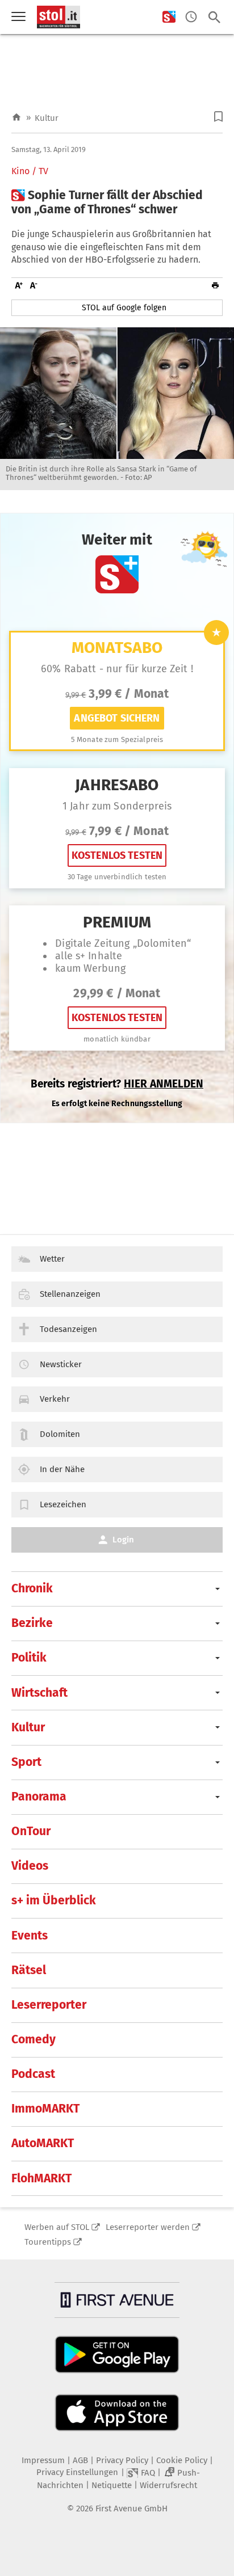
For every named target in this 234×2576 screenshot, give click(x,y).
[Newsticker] (191, 17)
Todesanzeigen (68, 1329)
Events (30, 1936)
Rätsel (29, 1970)
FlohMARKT (41, 2178)
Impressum (43, 2460)
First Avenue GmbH (131, 2508)
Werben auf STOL (57, 2227)
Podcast (33, 2074)
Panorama (39, 1797)
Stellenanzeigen (70, 1294)
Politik (29, 1658)
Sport (26, 1762)
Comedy (34, 2039)
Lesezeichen (63, 1504)
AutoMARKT (43, 2143)
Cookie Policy (182, 2460)
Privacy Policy (122, 2460)
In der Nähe (62, 1469)
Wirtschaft (39, 1693)
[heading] (117, 203)
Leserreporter (49, 2005)
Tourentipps (48, 2242)
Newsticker (61, 1364)
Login (123, 1540)
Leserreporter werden (148, 2227)
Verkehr (55, 1399)
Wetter (52, 1259)
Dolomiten (60, 1434)
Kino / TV (30, 171)
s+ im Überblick (54, 1900)
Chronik (32, 1588)
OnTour (31, 1831)
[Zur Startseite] (16, 118)
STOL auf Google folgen (124, 308)
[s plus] (169, 17)
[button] (218, 117)
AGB (80, 2460)
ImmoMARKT (45, 2109)
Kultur (47, 118)
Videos (30, 1866)
